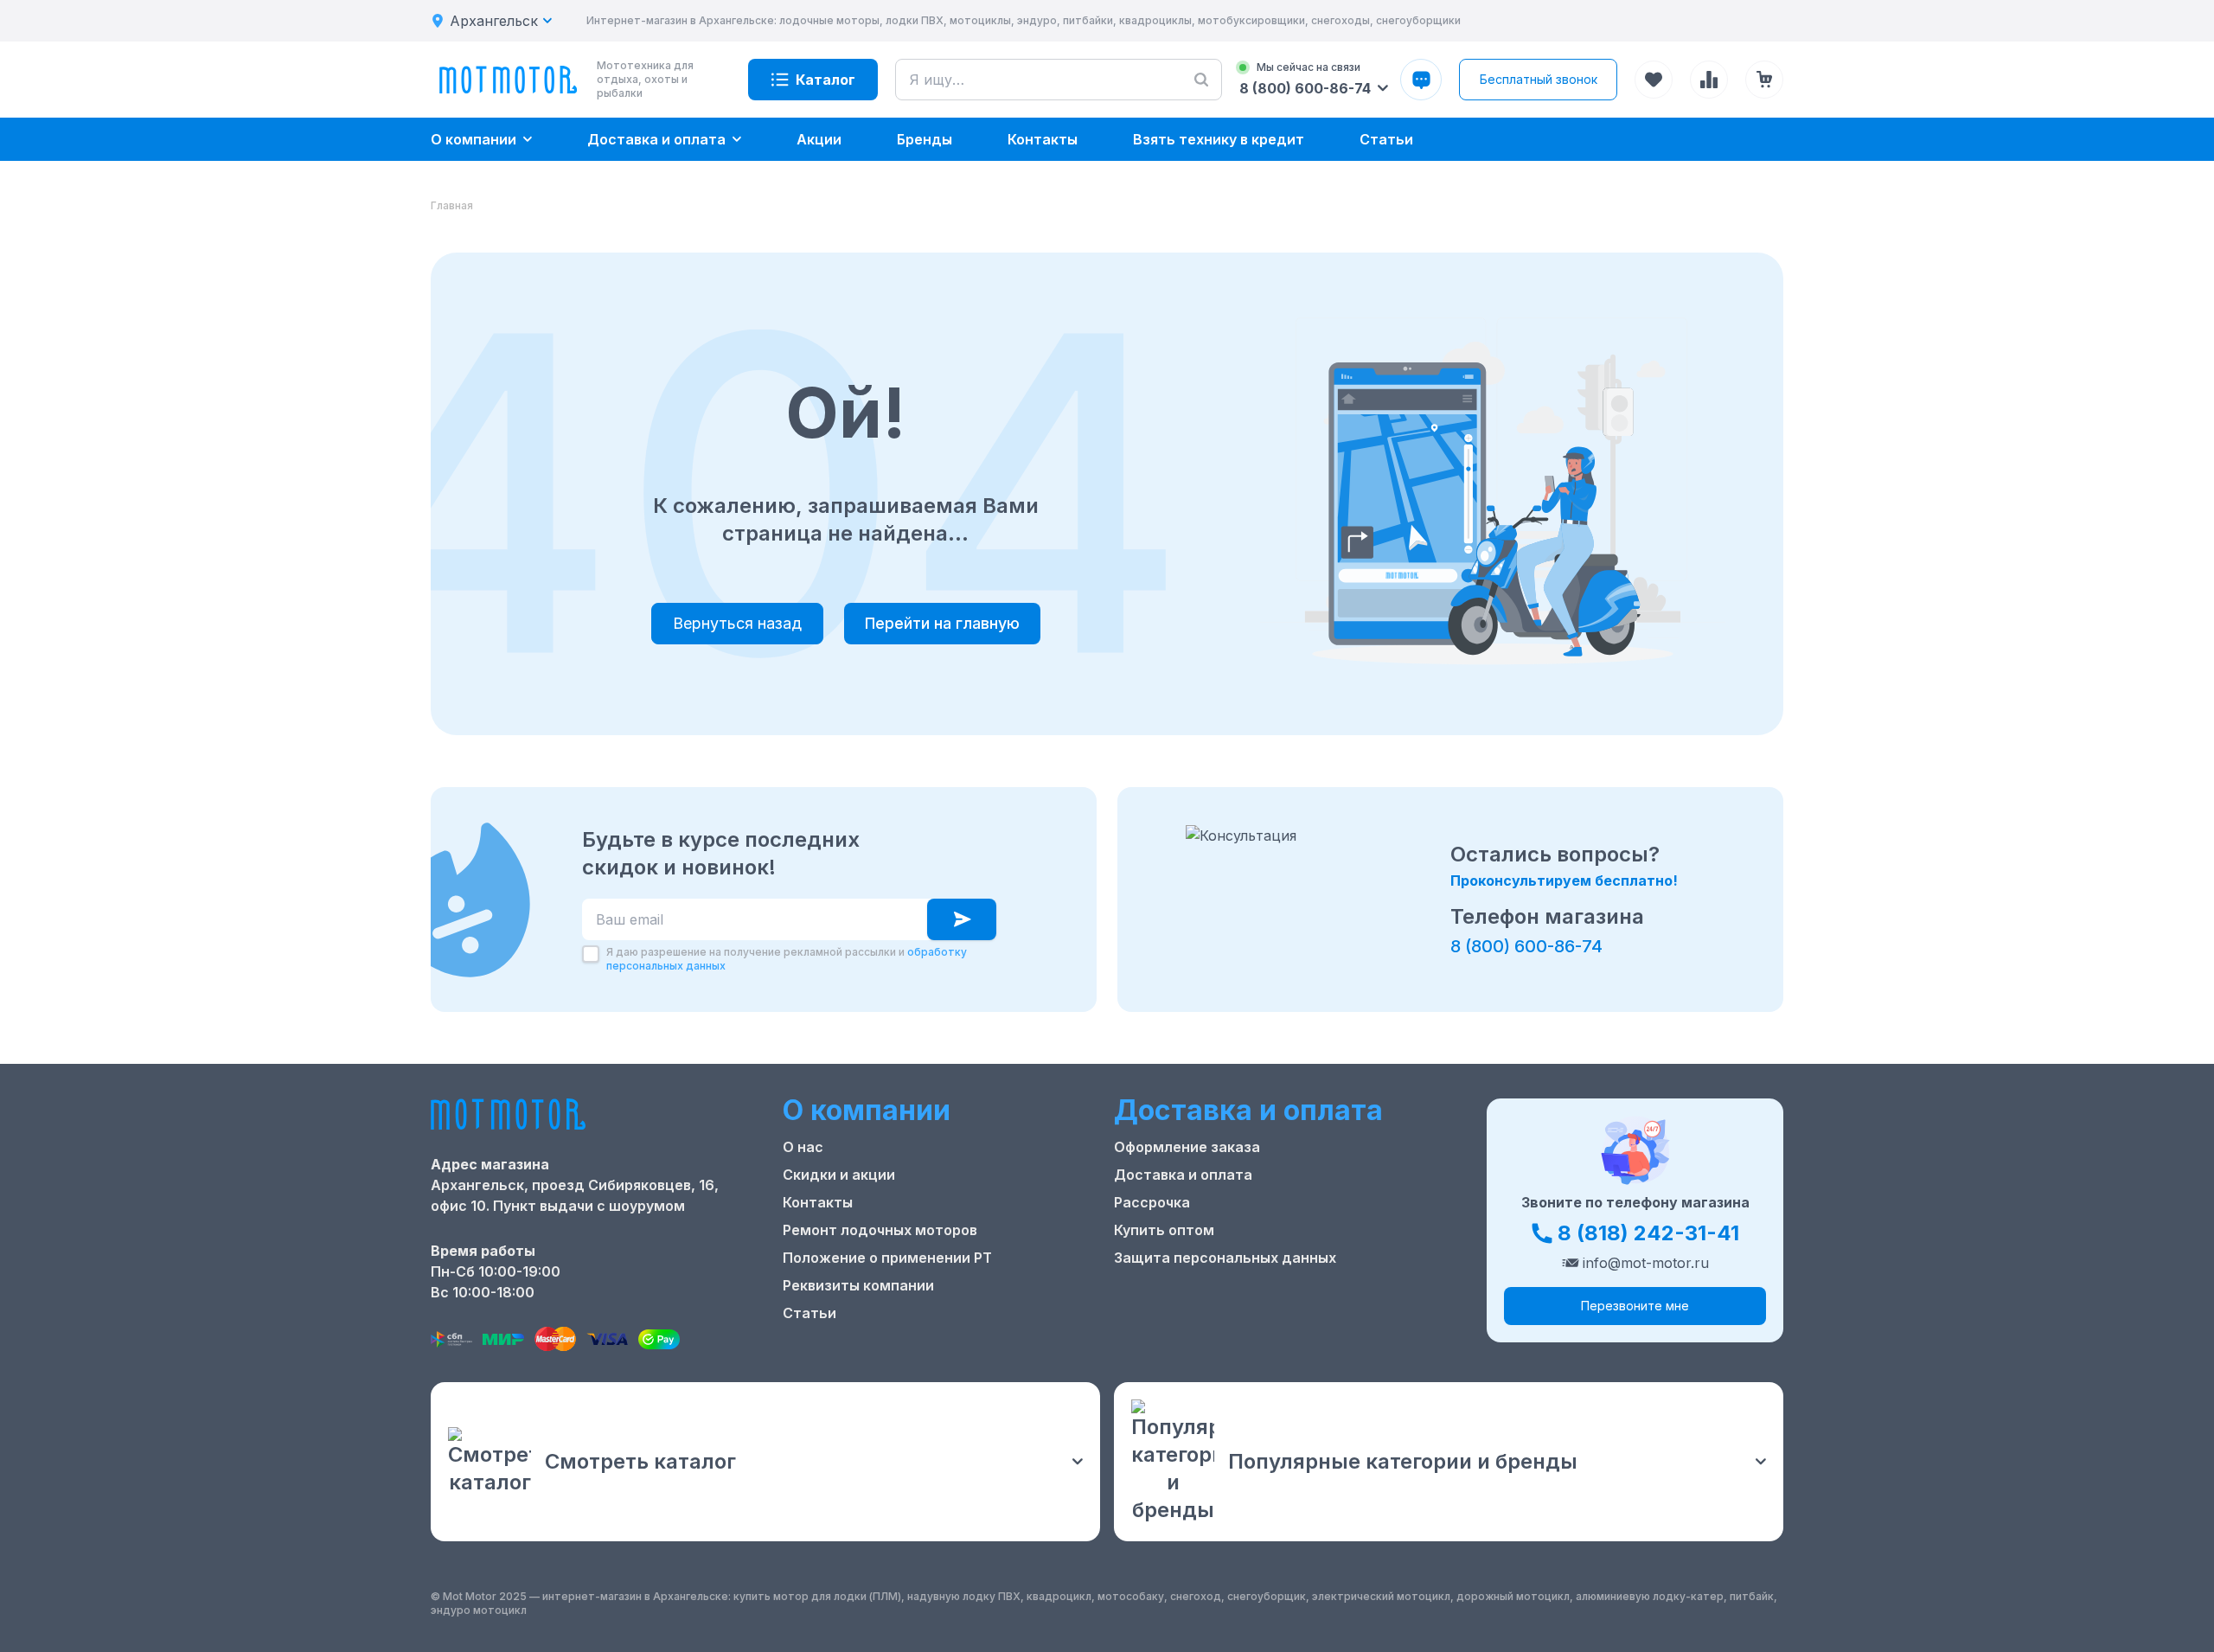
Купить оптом (1164, 1230)
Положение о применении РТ (887, 1258)
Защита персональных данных (1225, 1258)
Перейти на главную (942, 623)
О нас (803, 1147)
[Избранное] (1654, 80)
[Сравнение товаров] (1709, 80)
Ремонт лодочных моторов (880, 1230)
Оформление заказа (1187, 1147)
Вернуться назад (737, 623)
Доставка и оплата (1183, 1175)
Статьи (809, 1313)
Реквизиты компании (858, 1285)
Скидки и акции (839, 1175)
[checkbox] (591, 954)
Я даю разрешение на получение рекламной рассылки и (787, 959)
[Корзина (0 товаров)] (1764, 80)
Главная (452, 205)
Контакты (818, 1202)
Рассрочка (1152, 1202)
